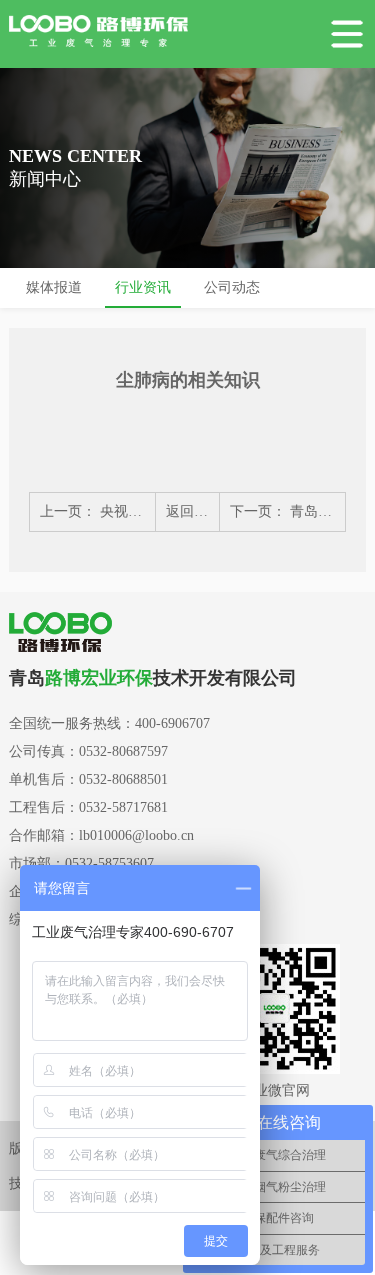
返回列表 (194, 511)
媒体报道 (54, 287)
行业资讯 (143, 287)
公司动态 (232, 287)
